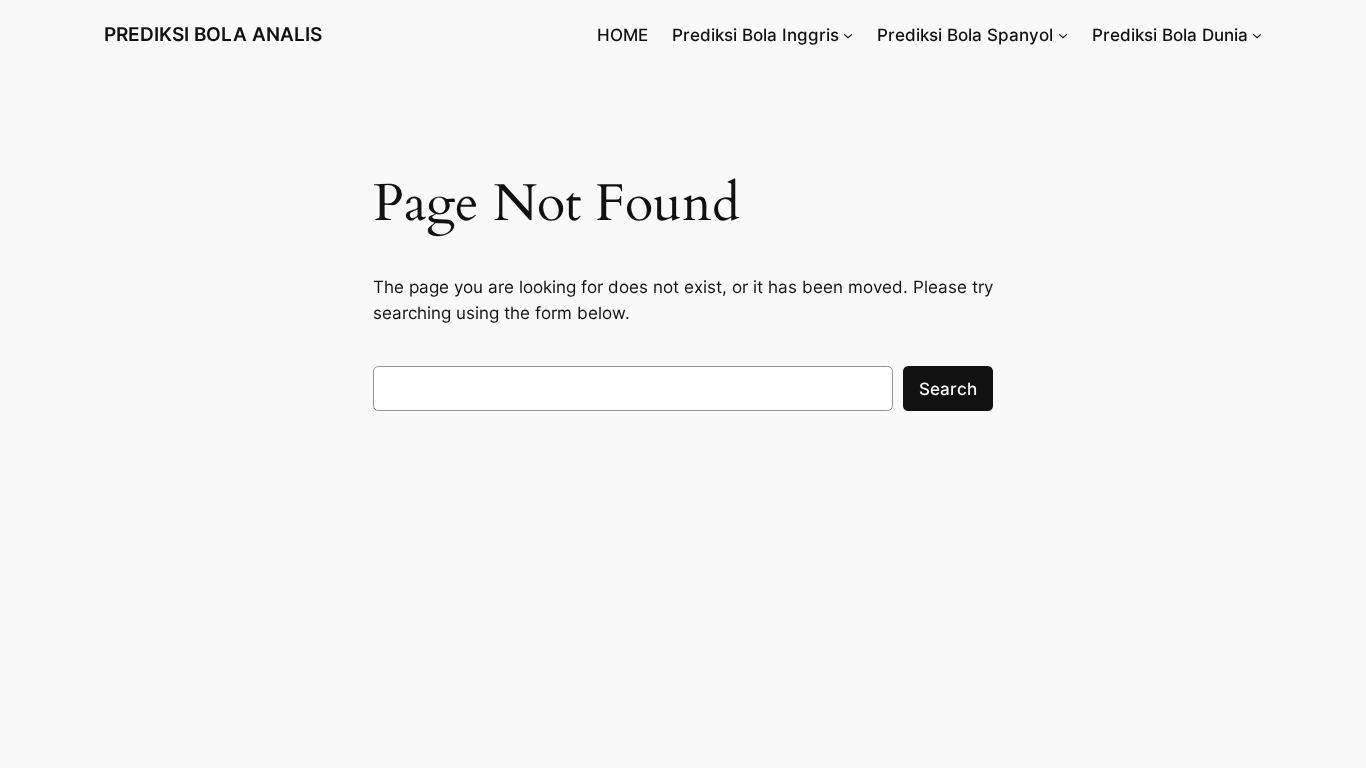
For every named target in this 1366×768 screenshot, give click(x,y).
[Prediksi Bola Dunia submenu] (1257, 35)
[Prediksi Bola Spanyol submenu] (1063, 35)
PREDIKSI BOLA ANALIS (213, 34)
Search (948, 389)
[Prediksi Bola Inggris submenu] (848, 35)
